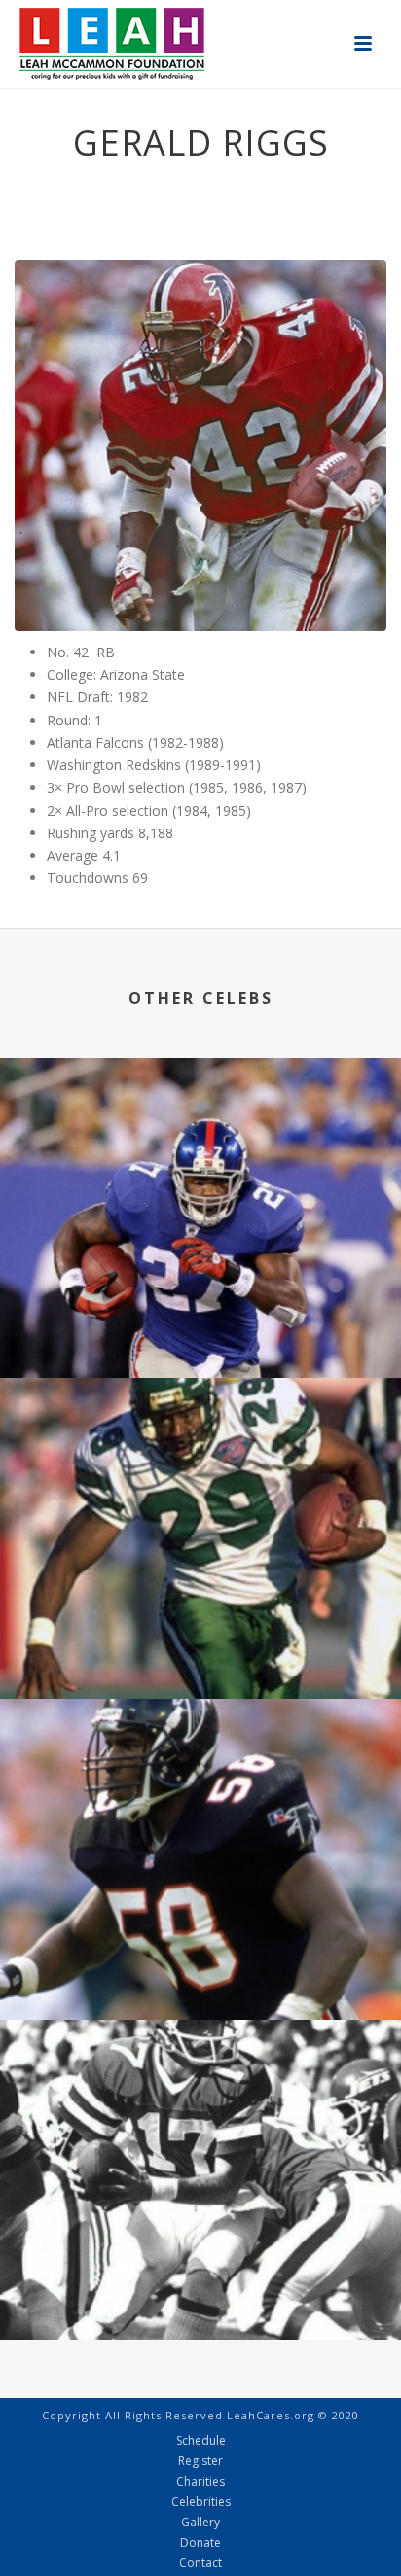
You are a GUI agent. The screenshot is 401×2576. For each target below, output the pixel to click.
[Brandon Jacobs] (200, 1139)
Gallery (200, 2523)
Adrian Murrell (200, 1647)
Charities (200, 2482)
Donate (200, 2543)
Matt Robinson (200, 2288)
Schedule (201, 2441)
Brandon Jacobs (200, 1326)
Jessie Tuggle (201, 1968)
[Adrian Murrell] (200, 1460)
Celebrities (201, 2502)
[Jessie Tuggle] (200, 1780)
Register (200, 2461)
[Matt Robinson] (200, 2100)
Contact (200, 2563)
